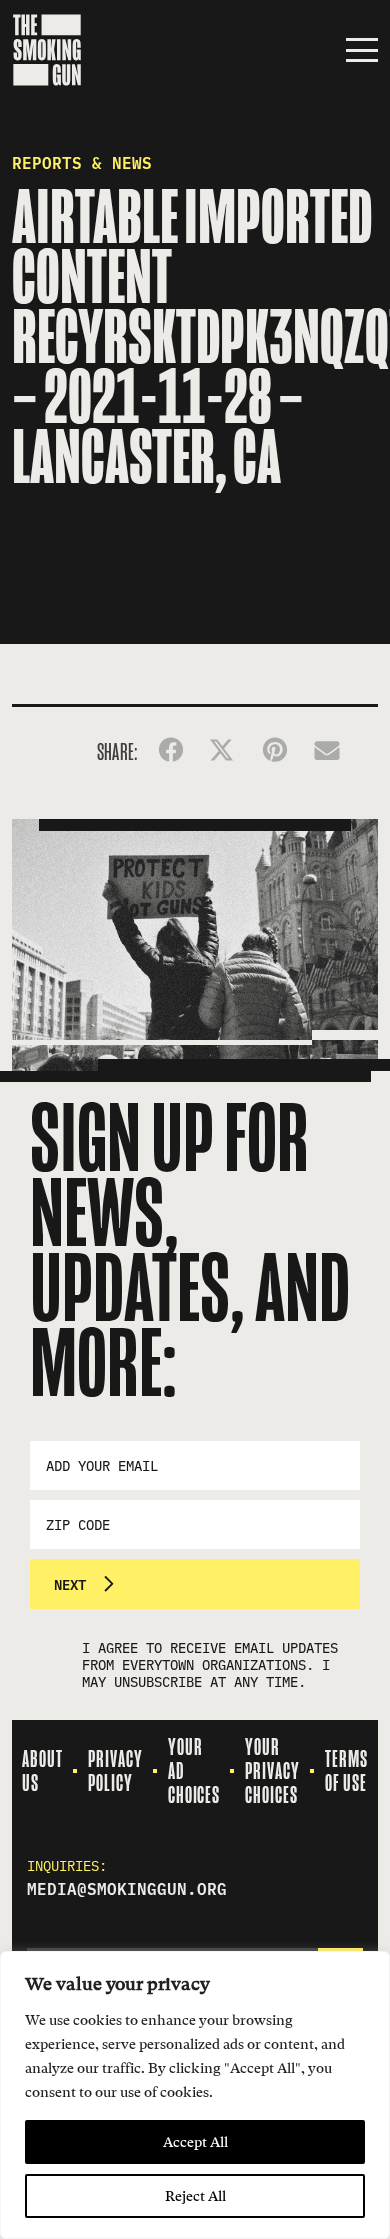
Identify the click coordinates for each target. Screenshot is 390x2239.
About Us (42, 1771)
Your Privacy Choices (272, 1771)
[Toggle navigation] (362, 50)
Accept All (195, 2142)
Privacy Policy (115, 1771)
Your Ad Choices (194, 1771)
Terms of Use (346, 1771)
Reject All (195, 2196)
